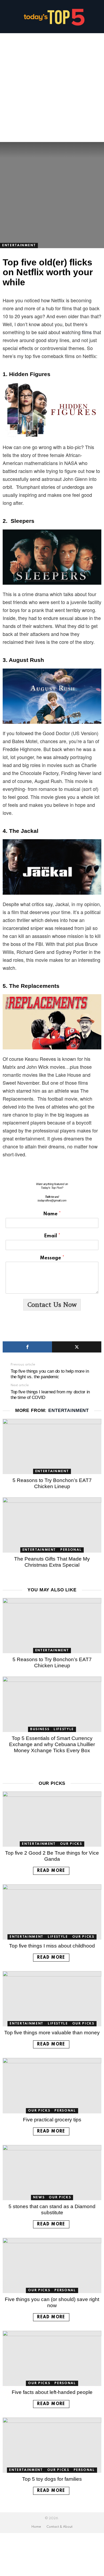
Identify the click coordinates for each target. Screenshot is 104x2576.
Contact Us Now (52, 1305)
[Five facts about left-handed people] (52, 2358)
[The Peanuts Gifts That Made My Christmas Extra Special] (52, 1525)
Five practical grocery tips (52, 2120)
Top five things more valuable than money (52, 2033)
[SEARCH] (99, 17)
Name (52, 1214)
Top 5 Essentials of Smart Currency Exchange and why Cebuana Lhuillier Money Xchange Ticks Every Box (52, 1744)
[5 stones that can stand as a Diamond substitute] (52, 2173)
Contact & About (59, 2527)
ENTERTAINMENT (69, 1410)
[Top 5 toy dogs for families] (52, 2445)
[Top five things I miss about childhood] (52, 1912)
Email (52, 1236)
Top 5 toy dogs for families (52, 2479)
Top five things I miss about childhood (52, 1946)
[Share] (27, 1347)
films (87, 332)
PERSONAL (71, 1550)
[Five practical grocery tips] (52, 2086)
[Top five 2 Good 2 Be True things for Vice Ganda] (52, 1819)
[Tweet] (77, 1347)
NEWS (39, 2198)
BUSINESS (40, 1729)
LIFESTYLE (64, 1729)
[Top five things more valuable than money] (52, 1999)
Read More (51, 1871)
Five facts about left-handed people (52, 2392)
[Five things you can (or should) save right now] (52, 2265)
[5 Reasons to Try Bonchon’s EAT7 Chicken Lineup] (52, 1446)
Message (52, 1258)
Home (36, 2527)
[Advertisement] (52, 88)
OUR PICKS (71, 1844)
